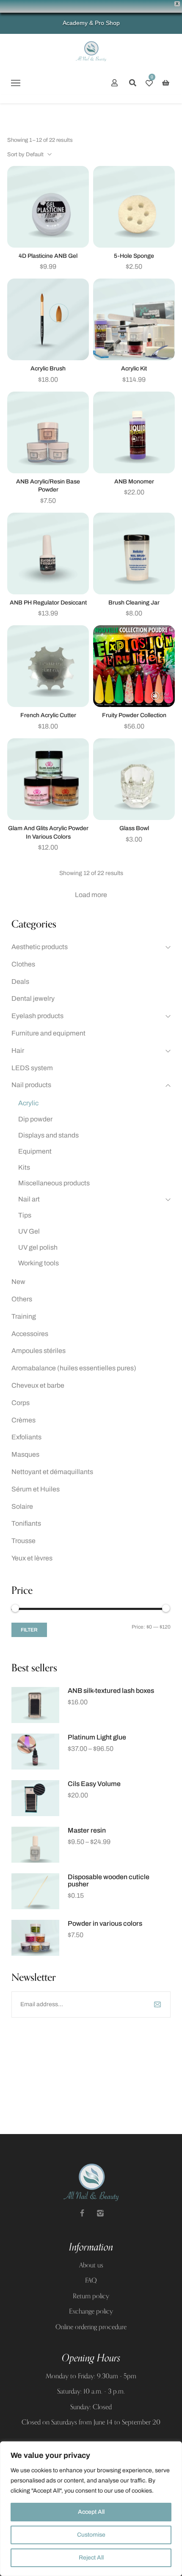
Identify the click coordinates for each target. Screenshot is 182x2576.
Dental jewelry (33, 998)
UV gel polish (38, 1247)
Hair (18, 1051)
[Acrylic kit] (134, 319)
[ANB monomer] (134, 432)
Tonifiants (26, 1523)
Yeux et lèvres (32, 1558)
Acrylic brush (48, 369)
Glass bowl (134, 828)
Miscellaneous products (54, 1183)
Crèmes (23, 1420)
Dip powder (35, 1119)
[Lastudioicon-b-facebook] (82, 2213)
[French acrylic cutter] (48, 666)
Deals (20, 982)
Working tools (39, 1263)
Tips (25, 1215)
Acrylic (28, 1103)
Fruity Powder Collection (134, 715)
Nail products (31, 1085)
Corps (21, 1403)
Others (22, 1299)
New (18, 1282)
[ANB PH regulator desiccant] (48, 554)
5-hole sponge (134, 256)
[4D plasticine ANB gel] (48, 207)
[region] (91, 2509)
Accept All (91, 2512)
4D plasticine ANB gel (48, 256)
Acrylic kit (134, 369)
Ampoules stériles (39, 1351)
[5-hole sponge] (134, 207)
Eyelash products (37, 1016)
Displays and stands (48, 1135)
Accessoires (30, 1334)
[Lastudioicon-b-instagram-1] (100, 2213)
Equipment (35, 1151)
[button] (15, 83)
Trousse (23, 1541)
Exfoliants (26, 1437)
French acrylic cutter (48, 715)
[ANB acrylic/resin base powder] (48, 432)
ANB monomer (134, 482)
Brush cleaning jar (134, 603)
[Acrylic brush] (48, 319)
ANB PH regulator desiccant (48, 603)
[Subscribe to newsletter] (157, 2004)
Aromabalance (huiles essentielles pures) (74, 1368)
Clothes (23, 964)
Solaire (22, 1506)
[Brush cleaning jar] (134, 554)
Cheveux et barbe (38, 1385)
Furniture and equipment (48, 1033)
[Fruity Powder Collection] (134, 666)
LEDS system (32, 1068)
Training (24, 1316)
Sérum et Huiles (36, 1489)
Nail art (29, 1199)
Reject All (91, 2558)
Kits (24, 1167)
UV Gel (29, 1231)
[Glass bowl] (134, 779)
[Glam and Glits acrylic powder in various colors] (48, 779)
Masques (25, 1454)
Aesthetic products (40, 947)
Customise (91, 2535)
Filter (29, 1630)
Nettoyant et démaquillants (52, 1472)
